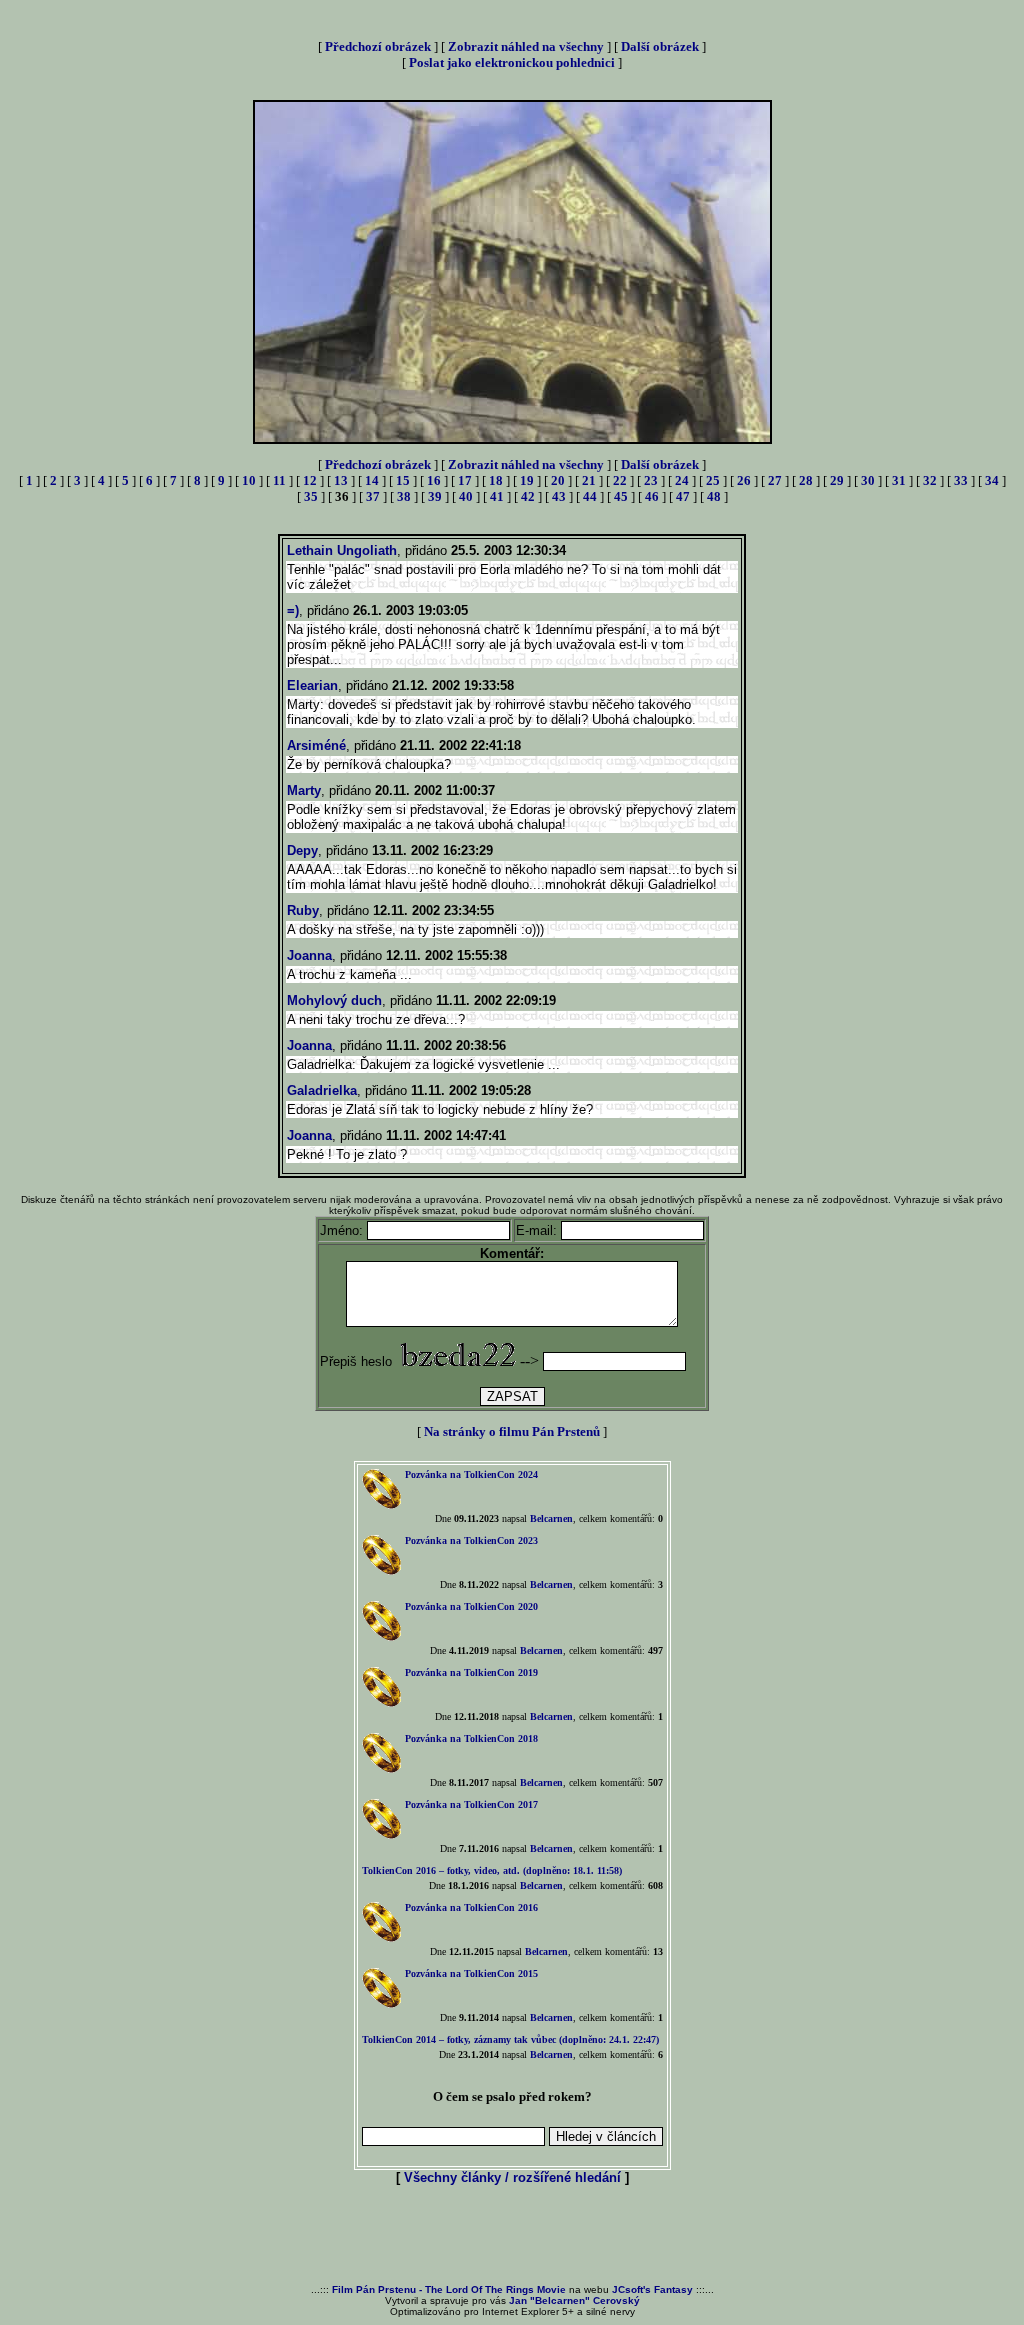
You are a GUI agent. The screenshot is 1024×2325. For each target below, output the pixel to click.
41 (497, 496)
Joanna (309, 955)
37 (373, 496)
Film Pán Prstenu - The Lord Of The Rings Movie (449, 2289)
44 (590, 496)
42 (528, 496)
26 (744, 480)
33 (961, 480)
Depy (302, 850)
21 (589, 480)
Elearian (312, 685)
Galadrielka (322, 1090)
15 (403, 480)
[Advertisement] (512, 2236)
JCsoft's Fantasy (652, 2289)
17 (465, 480)
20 (558, 480)
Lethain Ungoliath (342, 550)
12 (310, 480)
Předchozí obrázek (378, 46)
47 (683, 496)
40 (466, 496)
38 (404, 496)
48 (714, 496)
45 (621, 496)
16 (434, 480)
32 (930, 480)
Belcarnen (551, 1518)
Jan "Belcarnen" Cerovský (574, 2300)
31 (899, 480)
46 (652, 496)
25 (713, 480)
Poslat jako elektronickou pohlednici (512, 62)
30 (868, 480)
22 (620, 480)
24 (682, 480)
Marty (304, 790)
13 (341, 480)
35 (311, 496)
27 (775, 480)
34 (992, 480)
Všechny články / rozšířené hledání (512, 2177)
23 (651, 480)
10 (249, 480)
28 (806, 480)
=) (293, 610)
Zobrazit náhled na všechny (526, 46)
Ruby (303, 910)
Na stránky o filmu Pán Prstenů (512, 1431)
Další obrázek (660, 46)
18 (496, 480)
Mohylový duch (334, 1000)
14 (372, 480)
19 (527, 480)
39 (435, 496)
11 (279, 480)
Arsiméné (316, 745)
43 (559, 496)
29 (837, 480)
